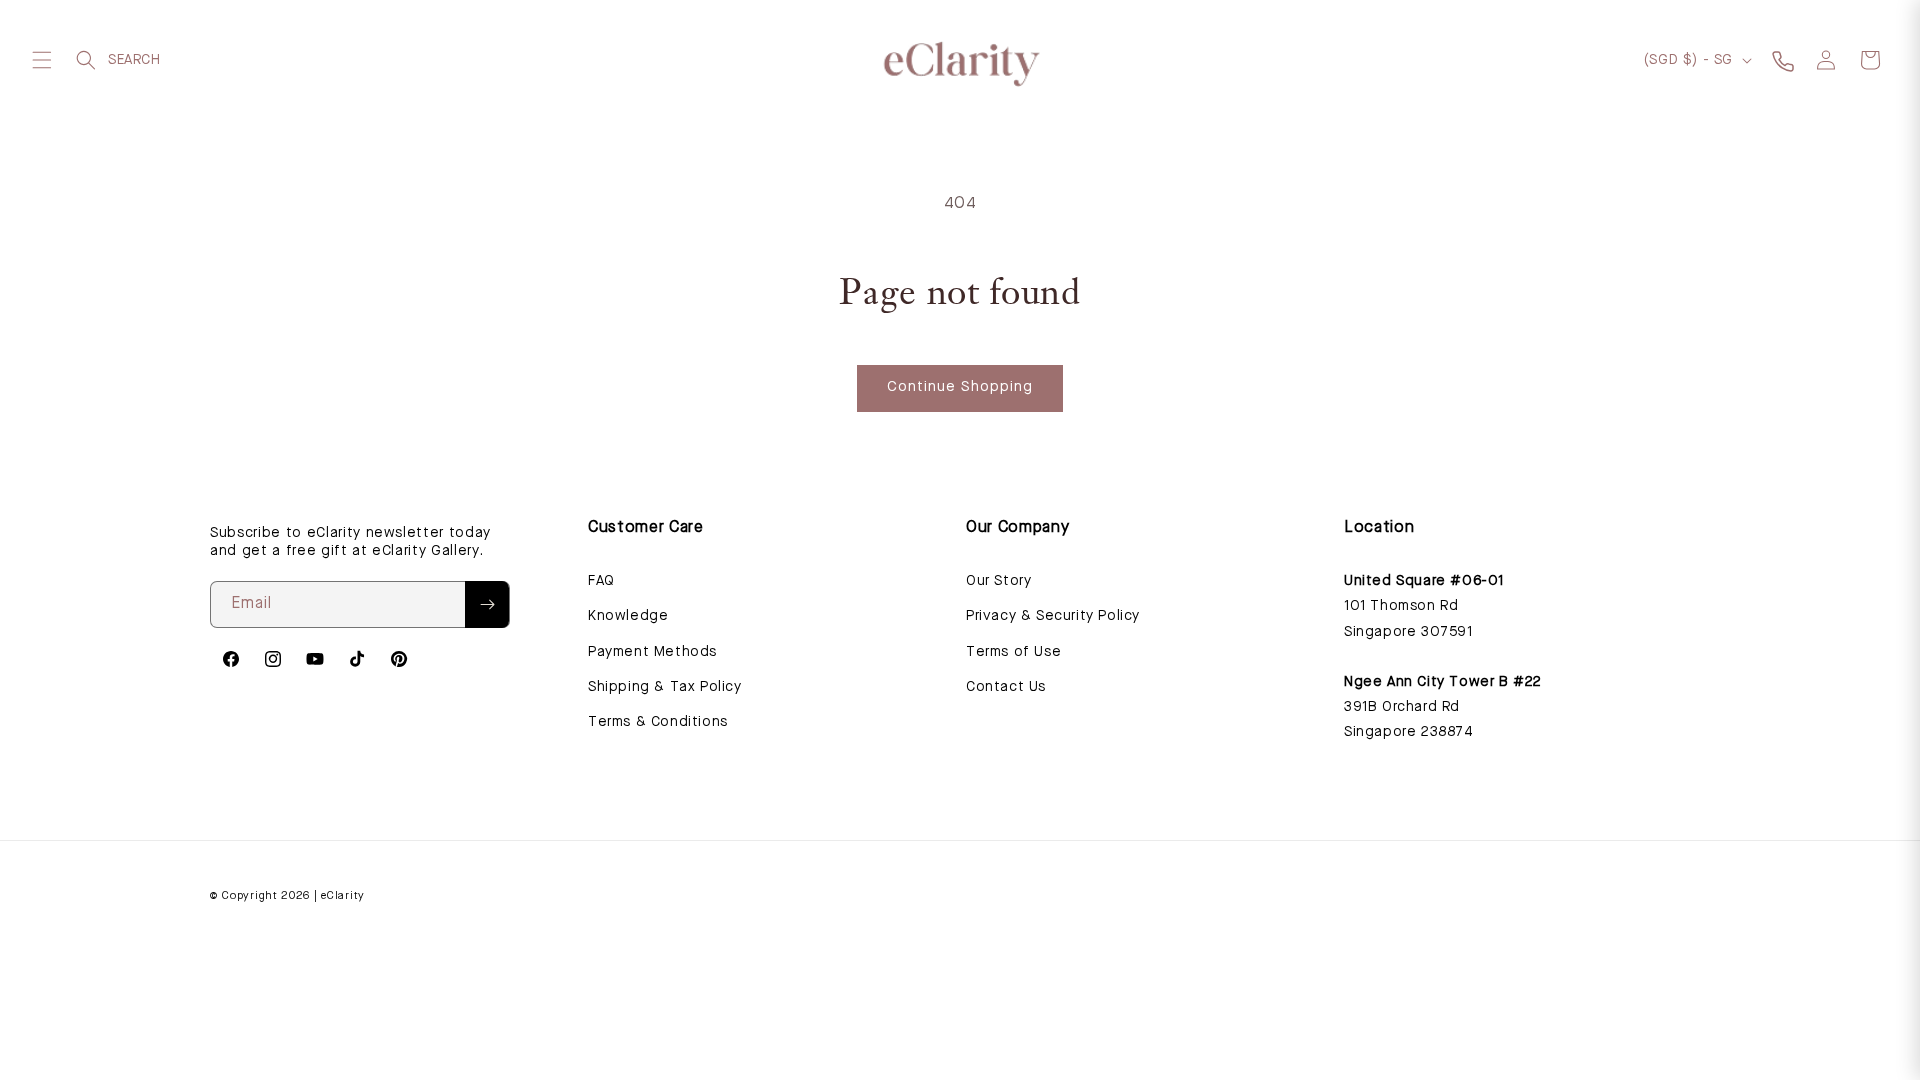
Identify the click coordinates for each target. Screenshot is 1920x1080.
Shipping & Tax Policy (665, 687)
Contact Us (1006, 687)
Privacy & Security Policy (1053, 616)
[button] (42, 60)
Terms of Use (1013, 652)
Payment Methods (652, 652)
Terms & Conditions (658, 722)
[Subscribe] (487, 604)
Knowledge (628, 616)
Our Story (998, 581)
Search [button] (86, 60)
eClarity (343, 896)
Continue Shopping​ (960, 387)
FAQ (601, 581)
